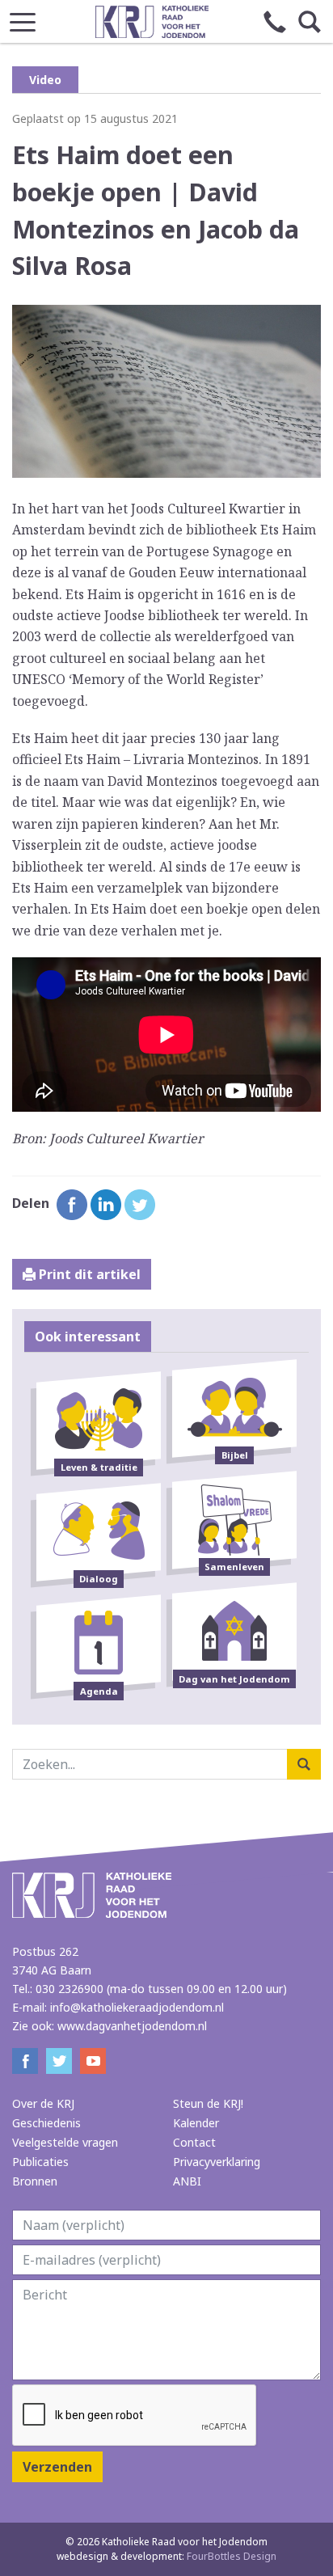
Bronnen (35, 2181)
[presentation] (135, 2416)
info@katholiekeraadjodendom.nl (137, 2007)
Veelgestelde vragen (65, 2142)
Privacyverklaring (217, 2162)
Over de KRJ (43, 2103)
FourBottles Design (166, 2556)
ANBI (187, 2181)
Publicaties (40, 2162)
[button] (23, 17)
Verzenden (57, 2467)
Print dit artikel (88, 1274)
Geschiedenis (46, 2123)
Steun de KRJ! (208, 2103)
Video (45, 80)
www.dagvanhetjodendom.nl (132, 2026)
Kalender (196, 2123)
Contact (194, 2142)
